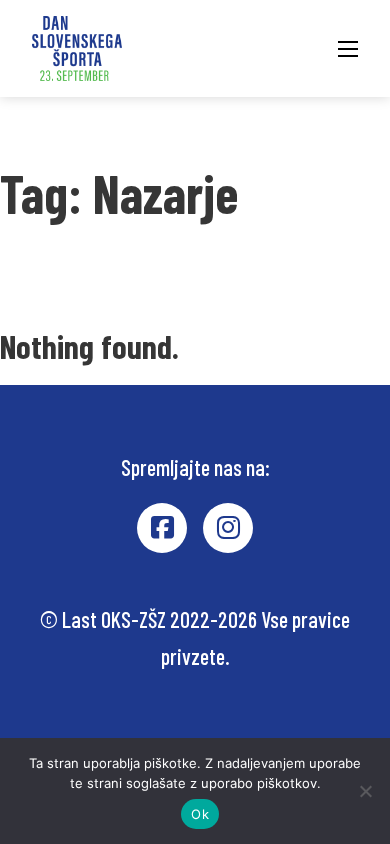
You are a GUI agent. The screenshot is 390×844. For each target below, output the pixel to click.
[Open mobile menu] (348, 49)
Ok (200, 814)
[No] (365, 791)
